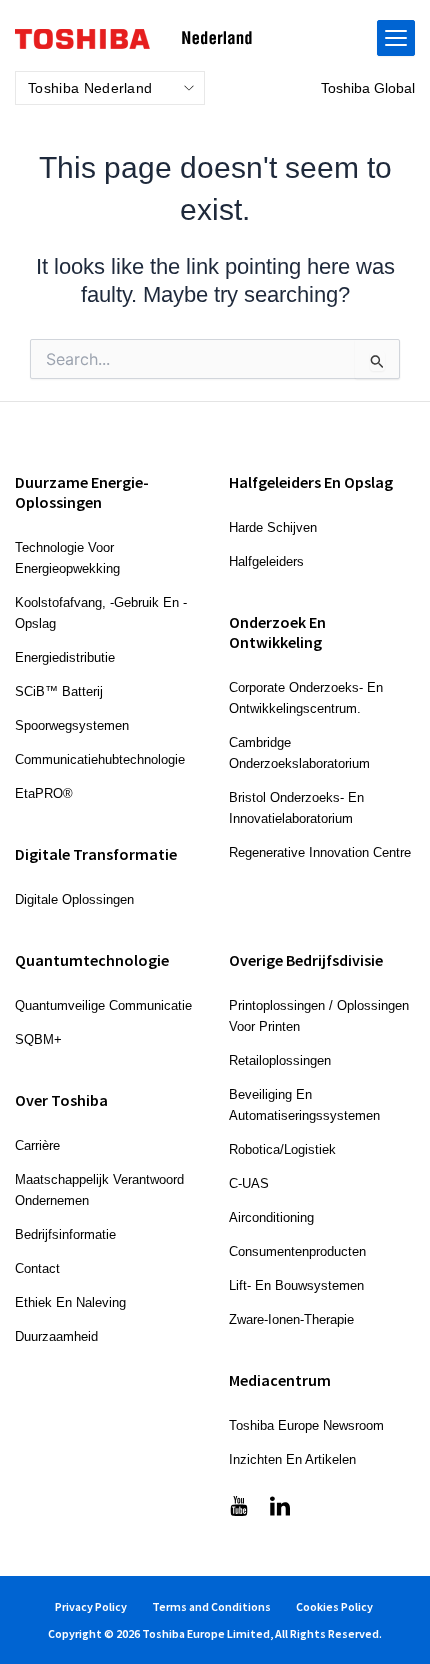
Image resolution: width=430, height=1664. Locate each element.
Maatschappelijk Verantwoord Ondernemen (99, 1190)
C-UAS (249, 1183)
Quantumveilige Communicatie (103, 1005)
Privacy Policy (91, 1606)
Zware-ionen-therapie (291, 1319)
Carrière (37, 1145)
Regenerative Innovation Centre (320, 852)
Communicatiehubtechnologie (100, 759)
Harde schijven (273, 527)
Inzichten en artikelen (292, 1459)
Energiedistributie (65, 657)
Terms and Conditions (211, 1606)
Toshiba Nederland (90, 88)
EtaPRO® (44, 793)
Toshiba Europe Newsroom (306, 1425)
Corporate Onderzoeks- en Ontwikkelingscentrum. (306, 698)
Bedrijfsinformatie (65, 1234)
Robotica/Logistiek (282, 1149)
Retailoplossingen (280, 1060)
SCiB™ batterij (59, 691)
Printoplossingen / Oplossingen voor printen (319, 1016)
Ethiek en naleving (70, 1302)
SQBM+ (38, 1039)
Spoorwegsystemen (72, 725)
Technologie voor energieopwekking (67, 558)
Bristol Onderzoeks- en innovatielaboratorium (296, 808)
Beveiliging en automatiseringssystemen (304, 1105)
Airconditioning (271, 1217)
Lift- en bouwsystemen (296, 1285)
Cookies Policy (334, 1606)
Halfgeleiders (266, 561)
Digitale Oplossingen (74, 899)
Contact (37, 1268)
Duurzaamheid (56, 1336)
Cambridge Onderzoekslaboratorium (299, 753)
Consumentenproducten (297, 1251)
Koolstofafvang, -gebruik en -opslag (101, 613)
